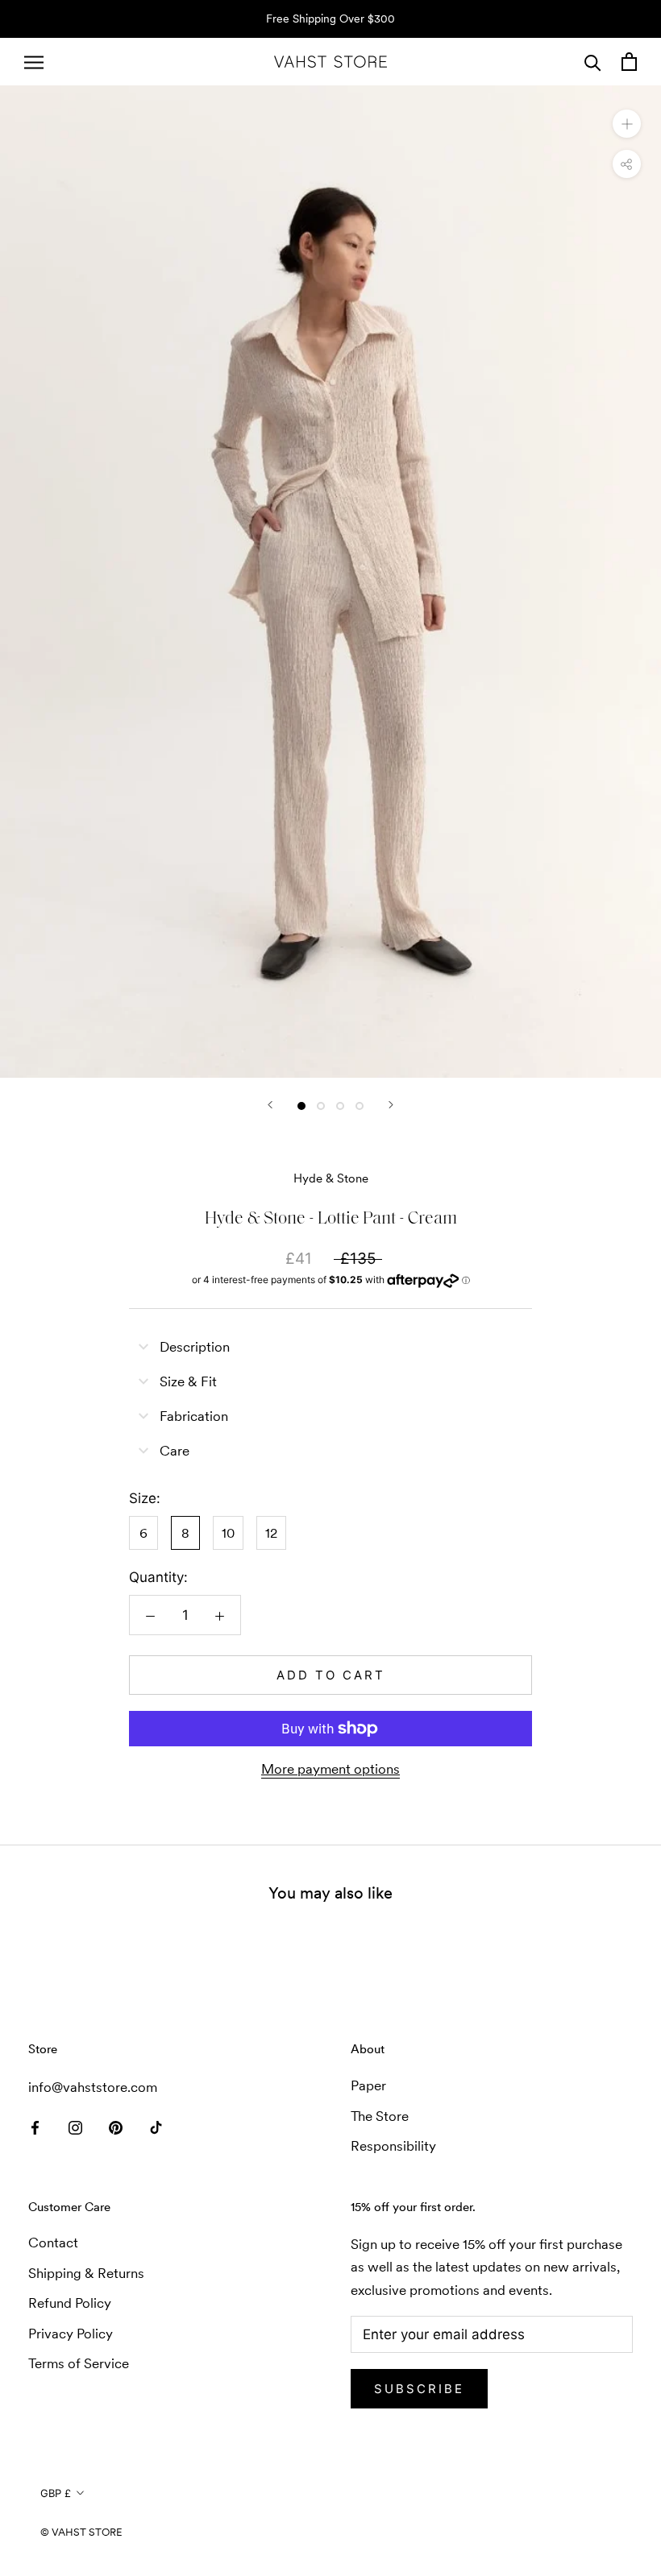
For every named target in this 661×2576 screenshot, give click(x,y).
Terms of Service (79, 2363)
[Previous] (270, 1105)
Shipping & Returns (86, 2273)
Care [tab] (175, 1451)
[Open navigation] (34, 62)
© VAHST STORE (81, 2532)
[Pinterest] (116, 2126)
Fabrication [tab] (194, 1416)
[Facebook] (35, 2126)
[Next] (391, 1105)
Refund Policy (70, 2303)
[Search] (593, 62)
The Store (380, 2116)
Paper (368, 2085)
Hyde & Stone (331, 1178)
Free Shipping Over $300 (330, 19)
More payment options (330, 1769)
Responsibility (393, 2146)
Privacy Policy (71, 2334)
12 (271, 1533)
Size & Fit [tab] (188, 1381)
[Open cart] (629, 62)
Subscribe (419, 2389)
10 (228, 1533)
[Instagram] (75, 2126)
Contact (53, 2243)
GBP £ (56, 2493)
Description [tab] (195, 1347)
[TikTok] (156, 2126)
